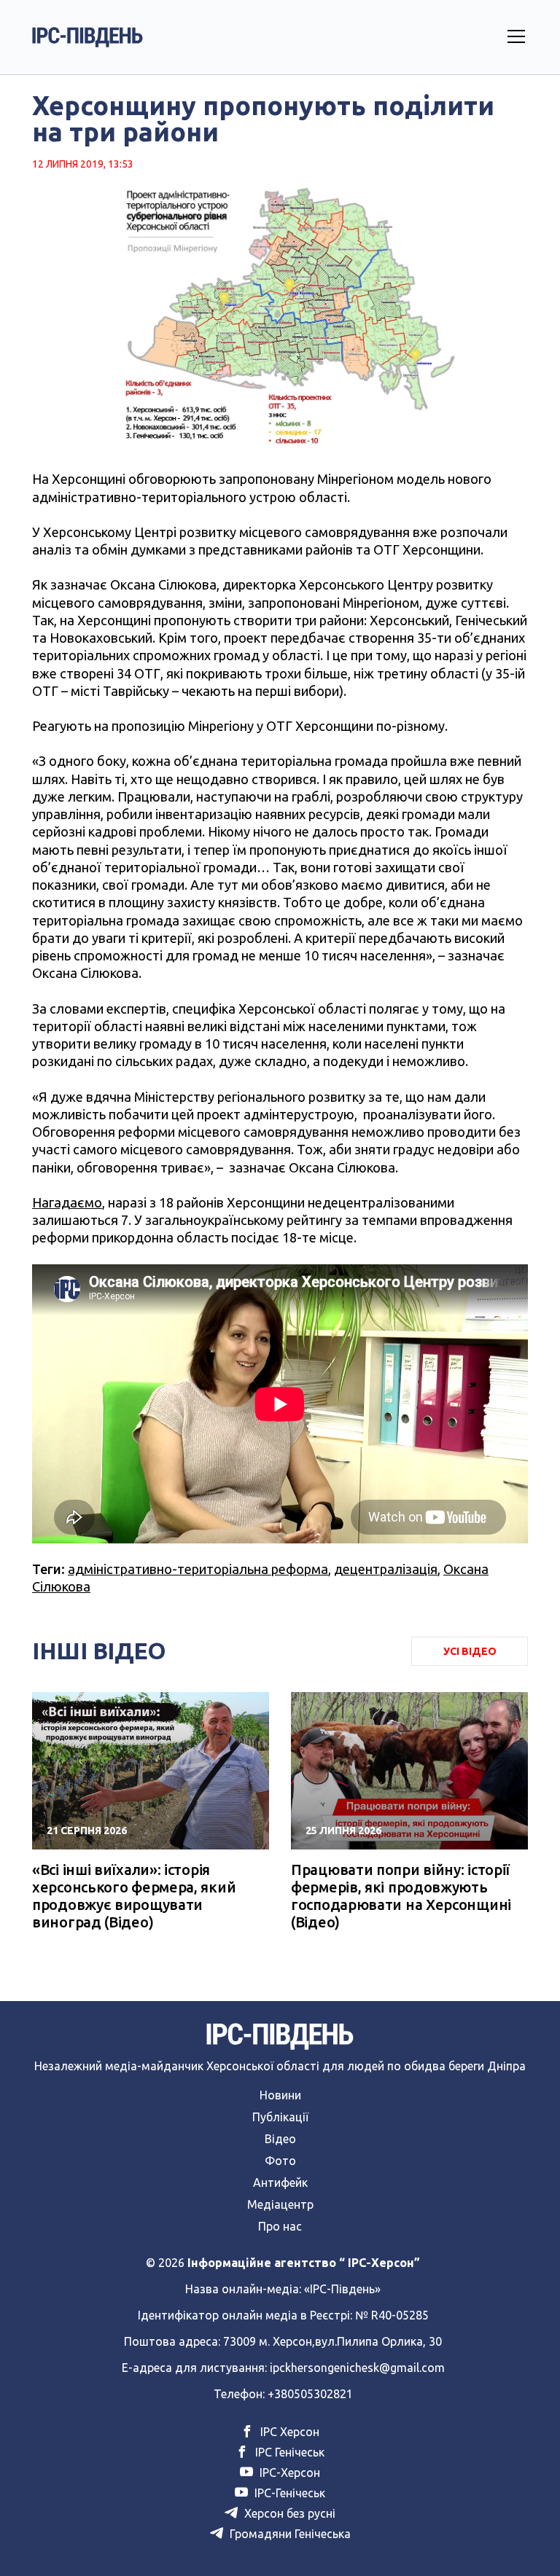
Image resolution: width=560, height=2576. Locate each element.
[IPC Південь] (87, 37)
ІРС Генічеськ (288, 2452)
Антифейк (280, 2182)
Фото (280, 2161)
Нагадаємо (67, 1202)
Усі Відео (470, 1651)
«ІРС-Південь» (342, 2289)
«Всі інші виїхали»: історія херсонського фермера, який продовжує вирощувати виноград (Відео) (134, 1896)
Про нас (280, 2226)
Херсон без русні (288, 2513)
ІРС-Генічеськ (288, 2493)
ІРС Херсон (288, 2432)
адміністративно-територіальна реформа (198, 1569)
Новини (280, 2095)
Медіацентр (280, 2204)
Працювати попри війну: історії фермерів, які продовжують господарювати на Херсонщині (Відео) (401, 1896)
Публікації (280, 2117)
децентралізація (386, 1569)
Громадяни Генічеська (289, 2534)
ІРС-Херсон (288, 2473)
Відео (280, 2139)
